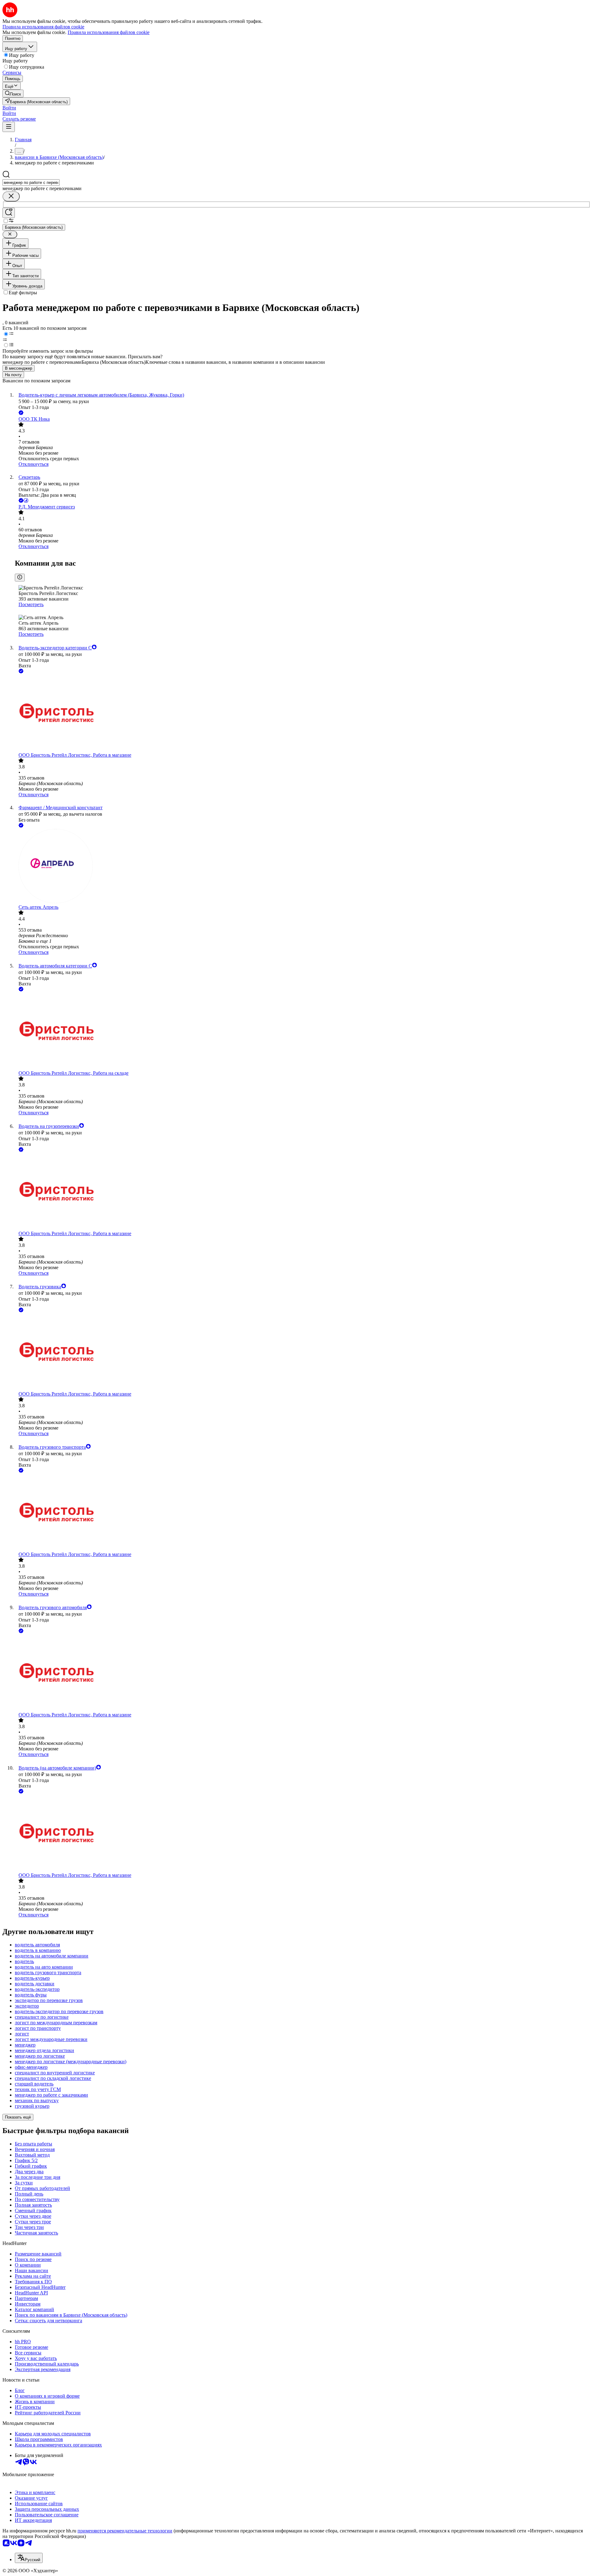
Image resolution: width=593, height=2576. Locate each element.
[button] (9, 108)
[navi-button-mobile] (9, 127)
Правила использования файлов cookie (109, 32)
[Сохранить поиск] (9, 213)
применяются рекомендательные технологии (125, 2531)
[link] (13, 94)
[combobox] (31, 183)
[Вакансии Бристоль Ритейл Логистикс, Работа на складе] (303, 1032)
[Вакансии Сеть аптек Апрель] (303, 867)
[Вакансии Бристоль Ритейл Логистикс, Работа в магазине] (303, 714)
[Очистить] (11, 196)
